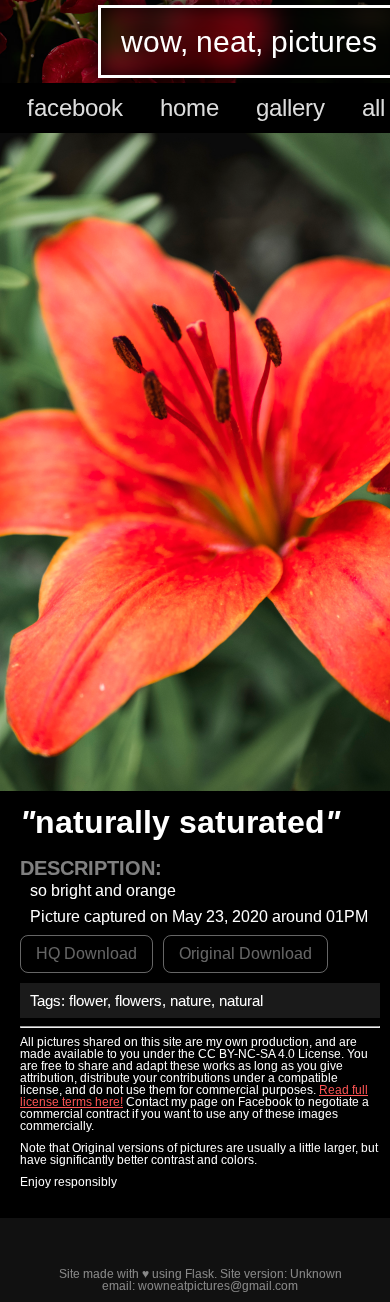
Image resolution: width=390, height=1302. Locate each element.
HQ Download (86, 953)
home (189, 107)
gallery (290, 107)
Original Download (245, 953)
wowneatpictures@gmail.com (218, 1286)
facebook (75, 107)
